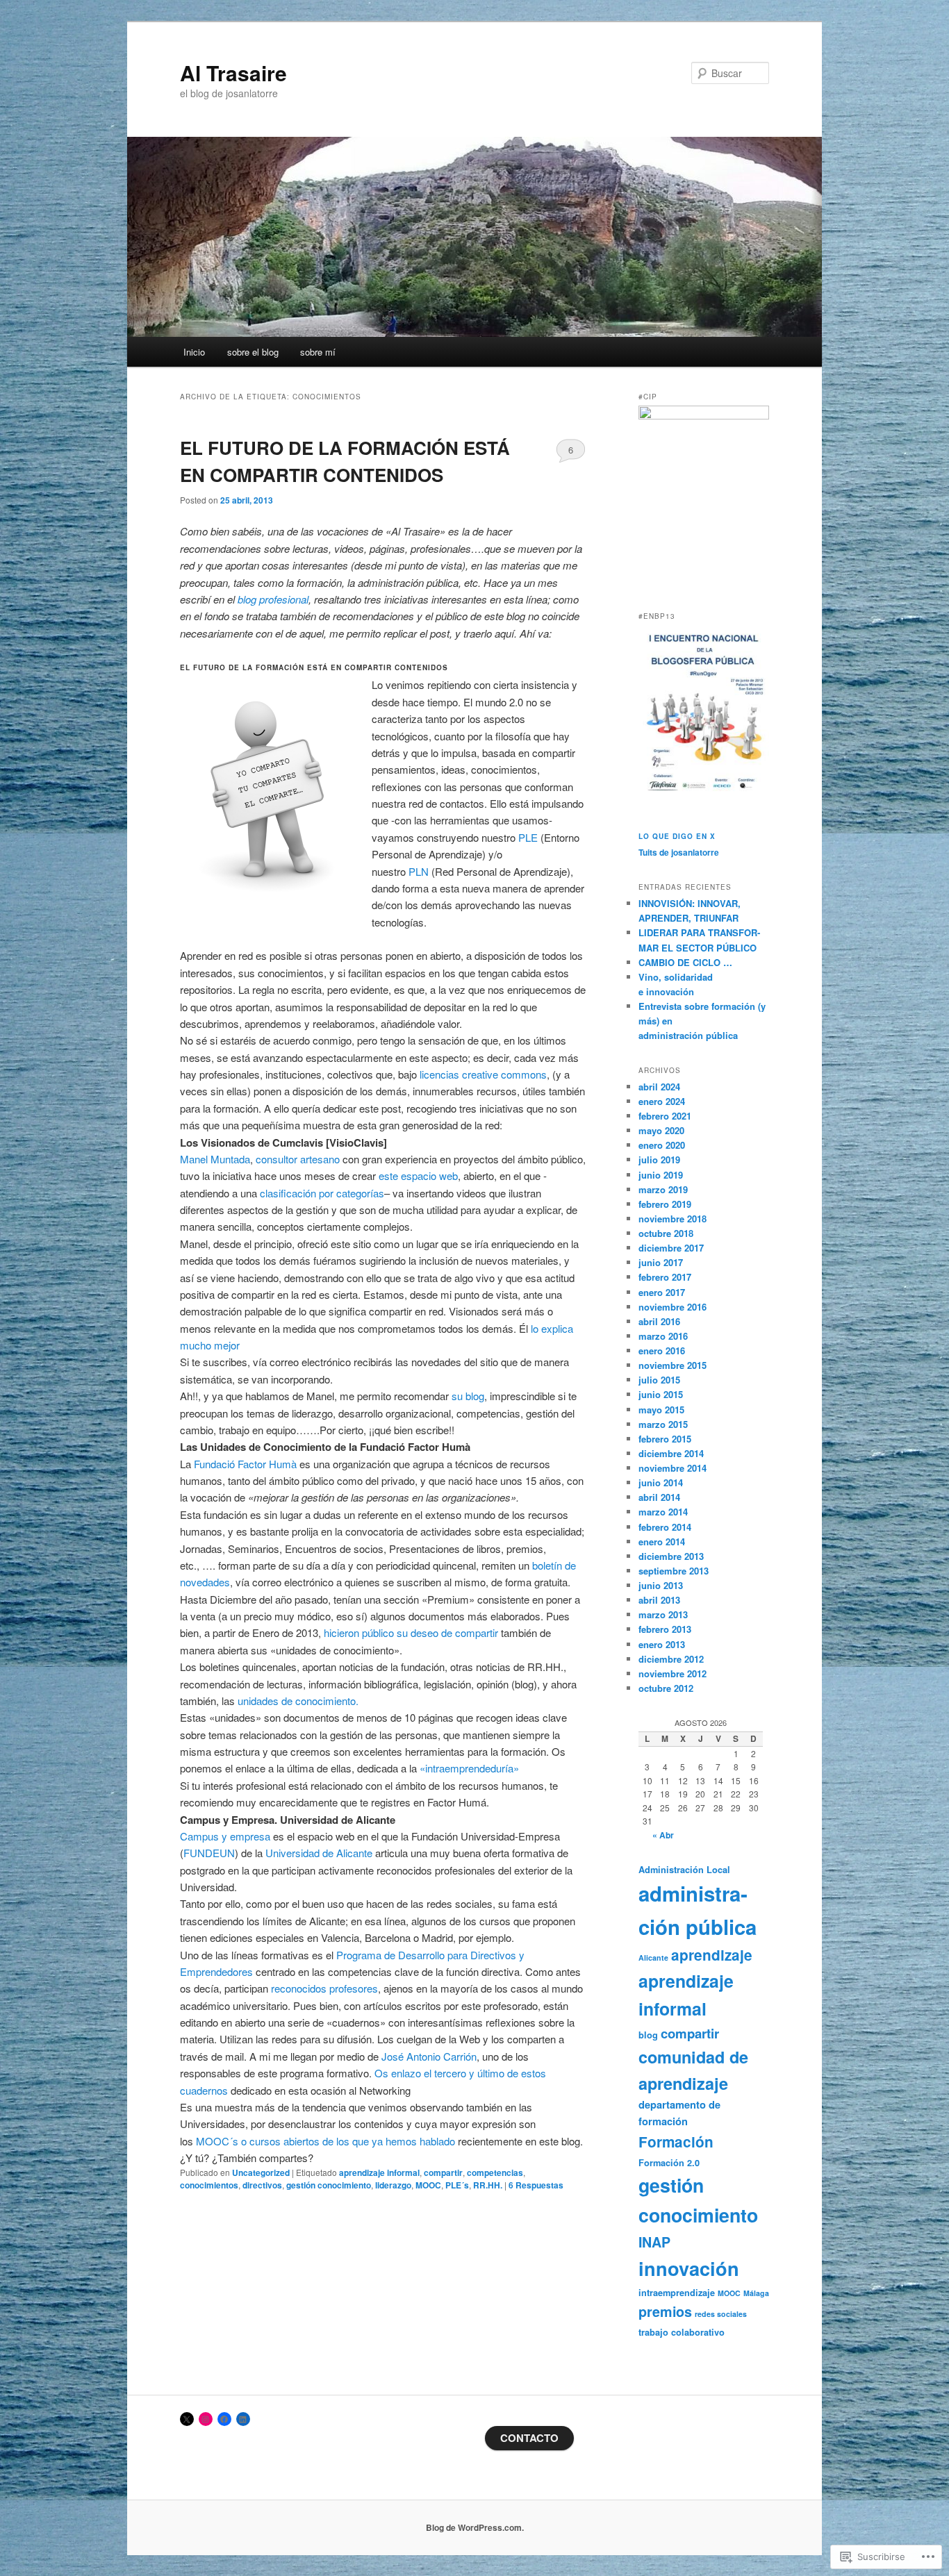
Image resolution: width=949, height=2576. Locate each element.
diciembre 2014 (671, 1453)
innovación (689, 2268)
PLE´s (457, 2185)
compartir (443, 2172)
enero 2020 (662, 1145)
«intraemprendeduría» (469, 1768)
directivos (262, 2185)
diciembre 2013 (671, 1556)
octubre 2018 (666, 1233)
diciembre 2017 (671, 1248)
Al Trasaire (233, 73)
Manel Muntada (215, 1159)
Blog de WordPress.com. (475, 2527)
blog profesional (273, 599)
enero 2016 (662, 1351)
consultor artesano (298, 1159)
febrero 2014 (665, 1527)
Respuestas (536, 2185)
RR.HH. (488, 2185)
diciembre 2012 (671, 1659)
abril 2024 (659, 1087)
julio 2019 (659, 1160)
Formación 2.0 (669, 2163)
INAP (654, 2242)
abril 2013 (659, 1600)
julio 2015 (659, 1380)
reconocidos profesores (324, 1988)
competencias (495, 2172)
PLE (528, 837)
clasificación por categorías (322, 1193)
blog (648, 2035)
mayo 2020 (661, 1130)
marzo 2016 (663, 1336)
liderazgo (393, 2185)
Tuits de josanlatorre (679, 852)
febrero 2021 (665, 1116)
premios (665, 2311)
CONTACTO (529, 2438)
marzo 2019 (663, 1189)
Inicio (194, 352)
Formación (676, 2142)
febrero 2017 (665, 1277)
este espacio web (418, 1175)
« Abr (663, 1835)
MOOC (428, 2185)
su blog (468, 1396)
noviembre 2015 (672, 1365)
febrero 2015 (665, 1439)
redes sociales (721, 2314)
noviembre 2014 (672, 1468)
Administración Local (684, 1870)
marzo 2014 (663, 1512)
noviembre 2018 (672, 1219)
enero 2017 (662, 1292)
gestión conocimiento (329, 2185)
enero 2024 (662, 1101)
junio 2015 (661, 1394)
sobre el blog (253, 352)
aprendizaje (712, 1955)
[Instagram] (206, 2419)
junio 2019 (661, 1175)
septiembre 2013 (674, 1571)
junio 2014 (661, 1482)
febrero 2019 (665, 1204)
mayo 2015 (661, 1410)
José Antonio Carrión (429, 2056)
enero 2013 (662, 1644)
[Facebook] (224, 2419)
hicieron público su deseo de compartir (411, 1632)
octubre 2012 (666, 1688)
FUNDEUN (209, 1853)
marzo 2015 (663, 1424)
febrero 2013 (665, 1629)
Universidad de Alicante (319, 1853)
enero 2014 (662, 1542)
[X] (187, 2419)
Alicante (653, 1958)
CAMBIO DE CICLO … (685, 962)
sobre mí (318, 352)
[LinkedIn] (243, 2419)
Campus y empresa (225, 1836)
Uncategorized (261, 2172)
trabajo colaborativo (682, 2332)
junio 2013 (661, 1585)
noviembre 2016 (672, 1307)
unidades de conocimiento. (298, 1701)
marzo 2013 (663, 1614)
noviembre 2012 (672, 1673)
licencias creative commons (483, 1074)
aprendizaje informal (379, 2172)
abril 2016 (659, 1321)
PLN (419, 871)
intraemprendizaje (677, 2293)
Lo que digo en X (677, 836)
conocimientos (209, 2185)
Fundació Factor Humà (245, 1464)
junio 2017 (661, 1262)
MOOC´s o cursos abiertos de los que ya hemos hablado (325, 2141)
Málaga (756, 2293)
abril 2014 (659, 1497)
